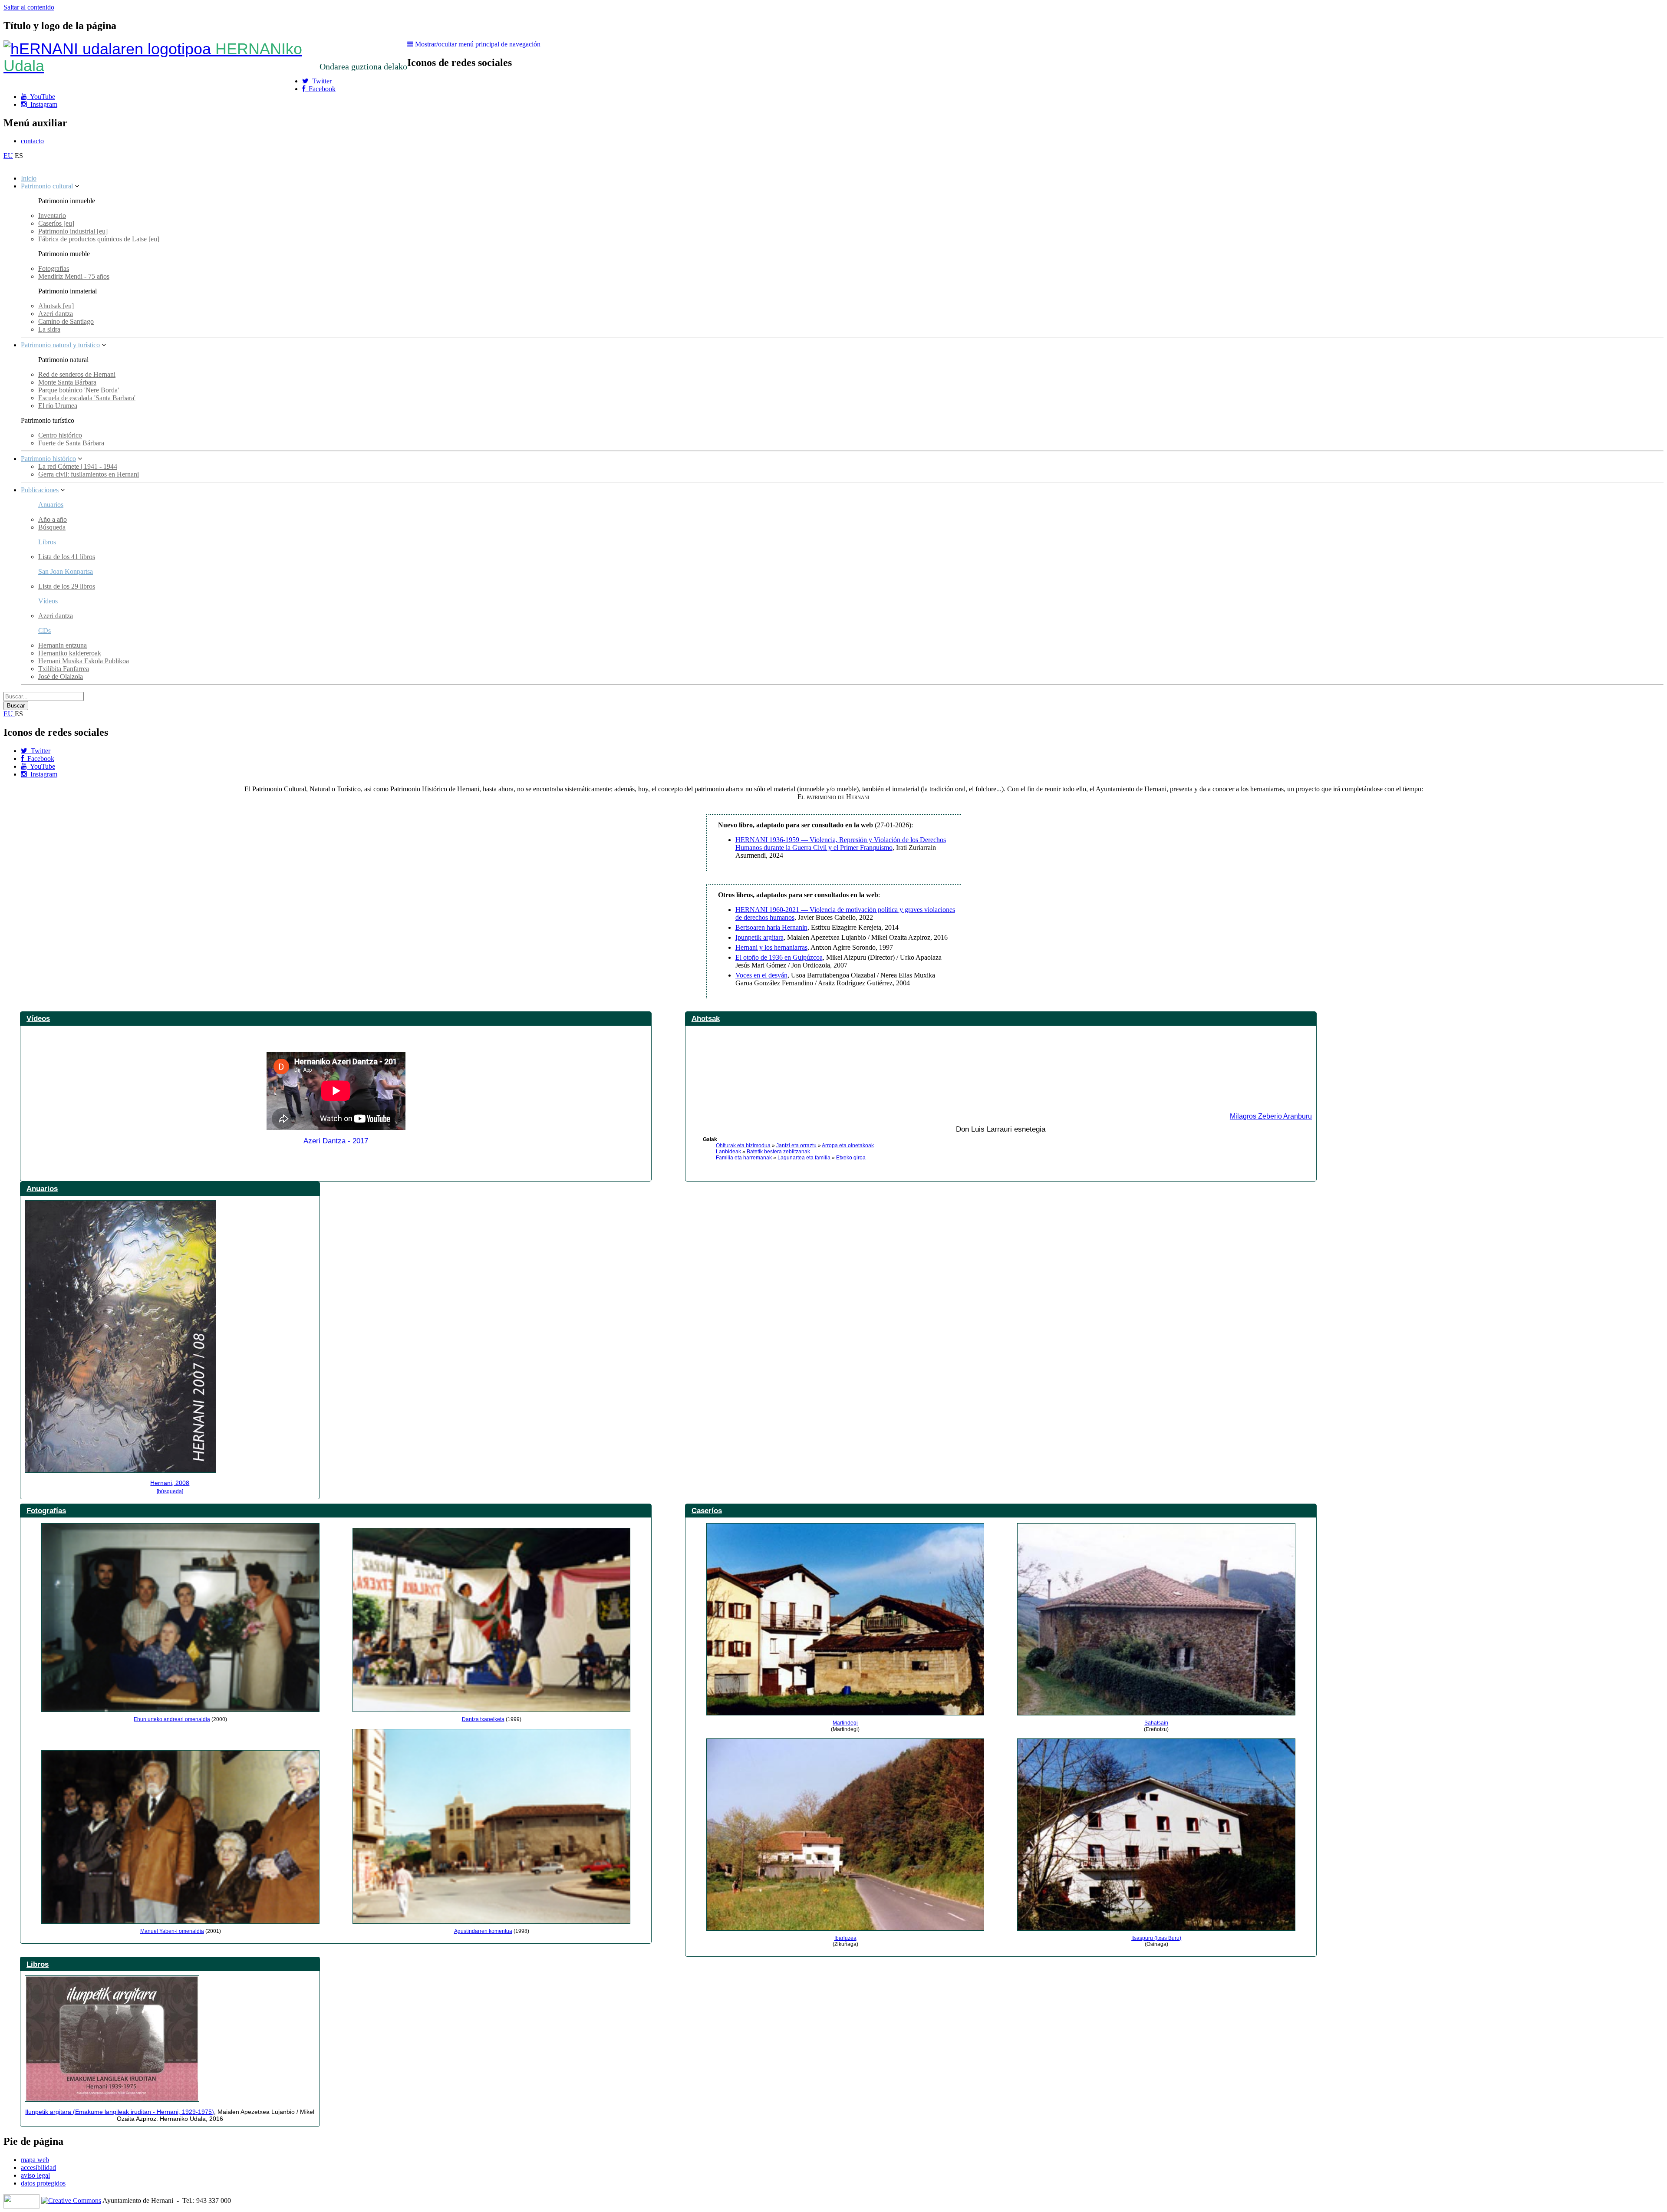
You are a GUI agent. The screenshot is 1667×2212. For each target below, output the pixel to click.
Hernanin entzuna (63, 645)
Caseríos (707, 1511)
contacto (32, 141)
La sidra (49, 329)
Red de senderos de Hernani (77, 374)
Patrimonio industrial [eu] (73, 231)
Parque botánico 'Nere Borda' (79, 390)
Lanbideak (728, 1152)
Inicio (29, 178)
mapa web (35, 2160)
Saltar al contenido (29, 7)
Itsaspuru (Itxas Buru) (1156, 1938)
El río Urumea (58, 406)
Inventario (52, 216)
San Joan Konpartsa (66, 571)
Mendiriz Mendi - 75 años (74, 276)
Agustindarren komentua (483, 1931)
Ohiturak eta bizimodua (743, 1145)
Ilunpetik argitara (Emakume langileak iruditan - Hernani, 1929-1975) (120, 2112)
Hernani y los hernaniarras (771, 947)
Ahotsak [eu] (56, 306)
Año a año (53, 519)
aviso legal (35, 2175)
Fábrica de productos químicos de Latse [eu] (99, 239)
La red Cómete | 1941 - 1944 (78, 466)
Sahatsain (1156, 1723)
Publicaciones (40, 490)
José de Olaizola (61, 676)
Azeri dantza (56, 314)
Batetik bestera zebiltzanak (778, 1152)
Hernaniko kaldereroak (70, 653)
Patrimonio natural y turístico (60, 345)
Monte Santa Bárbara (67, 382)
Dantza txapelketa (483, 1719)
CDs (44, 630)
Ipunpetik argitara (759, 937)
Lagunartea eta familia (804, 1158)
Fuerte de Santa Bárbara (71, 443)
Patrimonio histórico (48, 459)
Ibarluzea (845, 1938)
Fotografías (54, 268)
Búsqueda (52, 527)
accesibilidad (38, 2168)
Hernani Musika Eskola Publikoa (84, 661)
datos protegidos (43, 2183)
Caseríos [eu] (56, 223)
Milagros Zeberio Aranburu (1271, 1116)
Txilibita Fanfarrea (64, 669)
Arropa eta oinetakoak (848, 1145)
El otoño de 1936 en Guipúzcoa (779, 957)
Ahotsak (706, 1018)
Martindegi (845, 1723)
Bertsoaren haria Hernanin (771, 927)
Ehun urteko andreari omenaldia (172, 1719)
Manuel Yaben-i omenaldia (172, 1931)
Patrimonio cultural (47, 186)
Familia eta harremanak (744, 1158)
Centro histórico (60, 435)
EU (8, 156)
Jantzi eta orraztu (796, 1145)
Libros (47, 542)
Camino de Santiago (66, 321)
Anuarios (51, 505)
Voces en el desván (761, 975)
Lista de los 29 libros (67, 586)
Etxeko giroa (851, 1158)
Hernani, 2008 (170, 1483)
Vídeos (38, 1018)
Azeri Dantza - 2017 (336, 1141)
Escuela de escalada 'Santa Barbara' (87, 398)
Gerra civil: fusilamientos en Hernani (89, 474)
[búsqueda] (170, 1491)
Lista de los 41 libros (67, 557)
